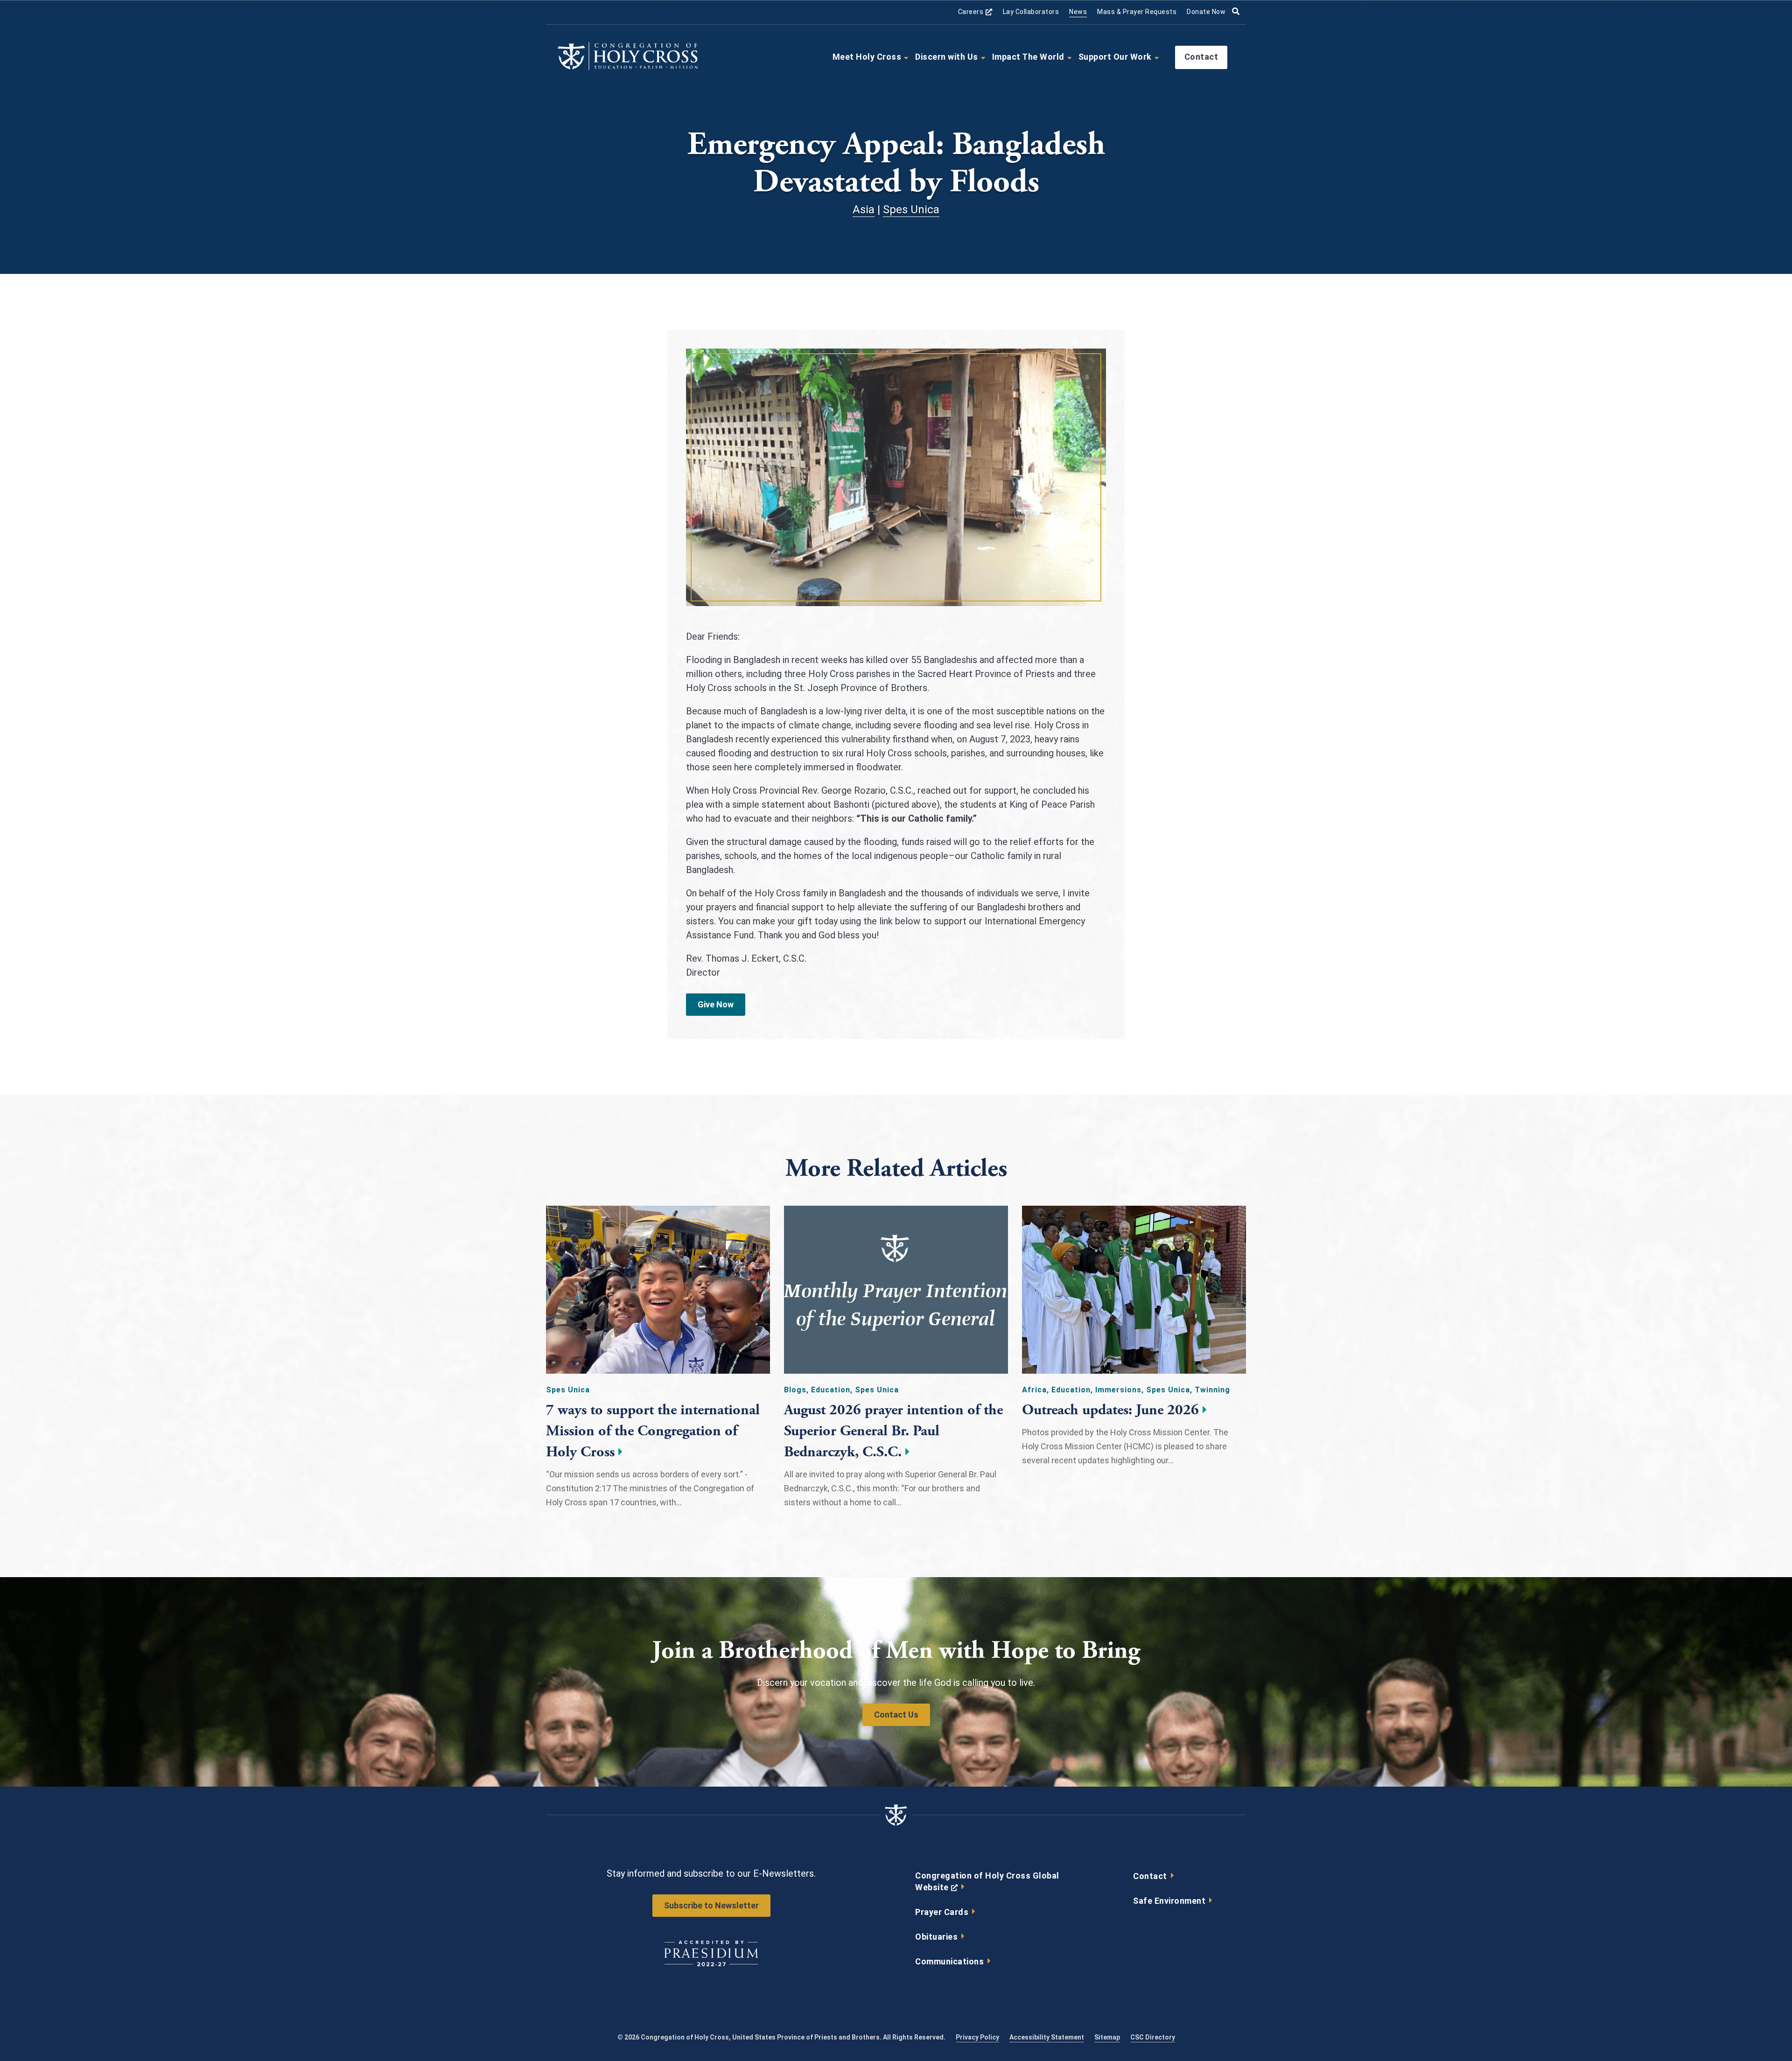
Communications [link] (949, 1961)
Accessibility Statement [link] (1047, 2037)
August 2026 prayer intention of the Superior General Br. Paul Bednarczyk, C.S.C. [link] (893, 1431)
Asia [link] (864, 210)
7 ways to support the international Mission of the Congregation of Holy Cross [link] (653, 1431)
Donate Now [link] (1206, 12)
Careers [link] (975, 12)
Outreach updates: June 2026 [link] (1110, 1410)
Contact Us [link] (896, 1715)
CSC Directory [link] (1153, 2037)
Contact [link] (1201, 57)
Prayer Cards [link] (942, 1912)
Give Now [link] (716, 1004)
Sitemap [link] (1107, 2037)
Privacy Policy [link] (977, 2037)
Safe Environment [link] (1169, 1901)
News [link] (1078, 12)
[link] (628, 68)
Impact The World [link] (1028, 57)
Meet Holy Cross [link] (867, 57)
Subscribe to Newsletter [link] (711, 1905)
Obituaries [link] (936, 1937)
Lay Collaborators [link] (1031, 12)
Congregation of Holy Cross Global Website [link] (987, 1884)
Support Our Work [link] (1115, 57)
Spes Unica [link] (911, 210)
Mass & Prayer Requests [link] (1137, 12)
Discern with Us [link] (947, 57)
